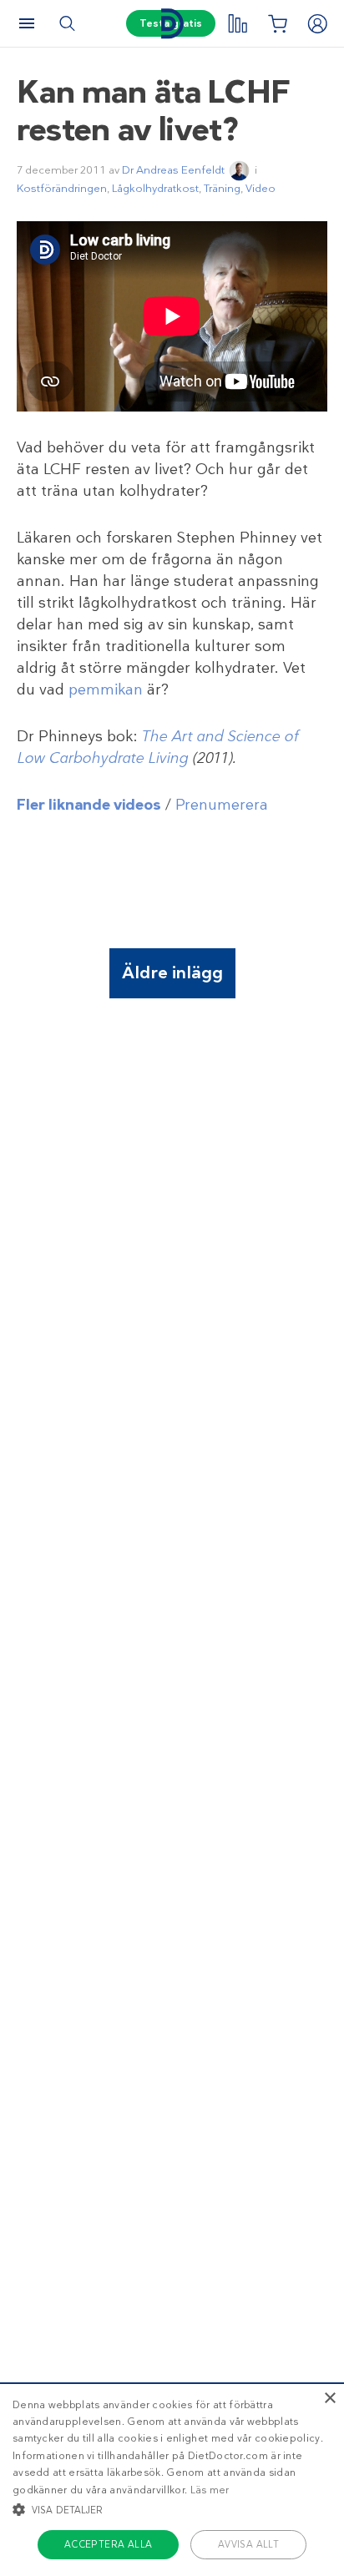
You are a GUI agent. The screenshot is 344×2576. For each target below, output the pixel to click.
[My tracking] (237, 23)
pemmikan (106, 689)
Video (261, 188)
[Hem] (172, 24)
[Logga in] (317, 23)
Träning (222, 188)
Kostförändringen (62, 188)
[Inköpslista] (277, 23)
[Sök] (67, 23)
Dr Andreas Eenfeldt (173, 170)
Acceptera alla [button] (109, 2544)
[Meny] (27, 23)
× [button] (329, 2399)
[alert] (172, 2479)
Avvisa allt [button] (248, 2544)
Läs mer (210, 2490)
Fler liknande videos (89, 805)
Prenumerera (222, 805)
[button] (172, 2509)
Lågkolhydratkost (155, 188)
